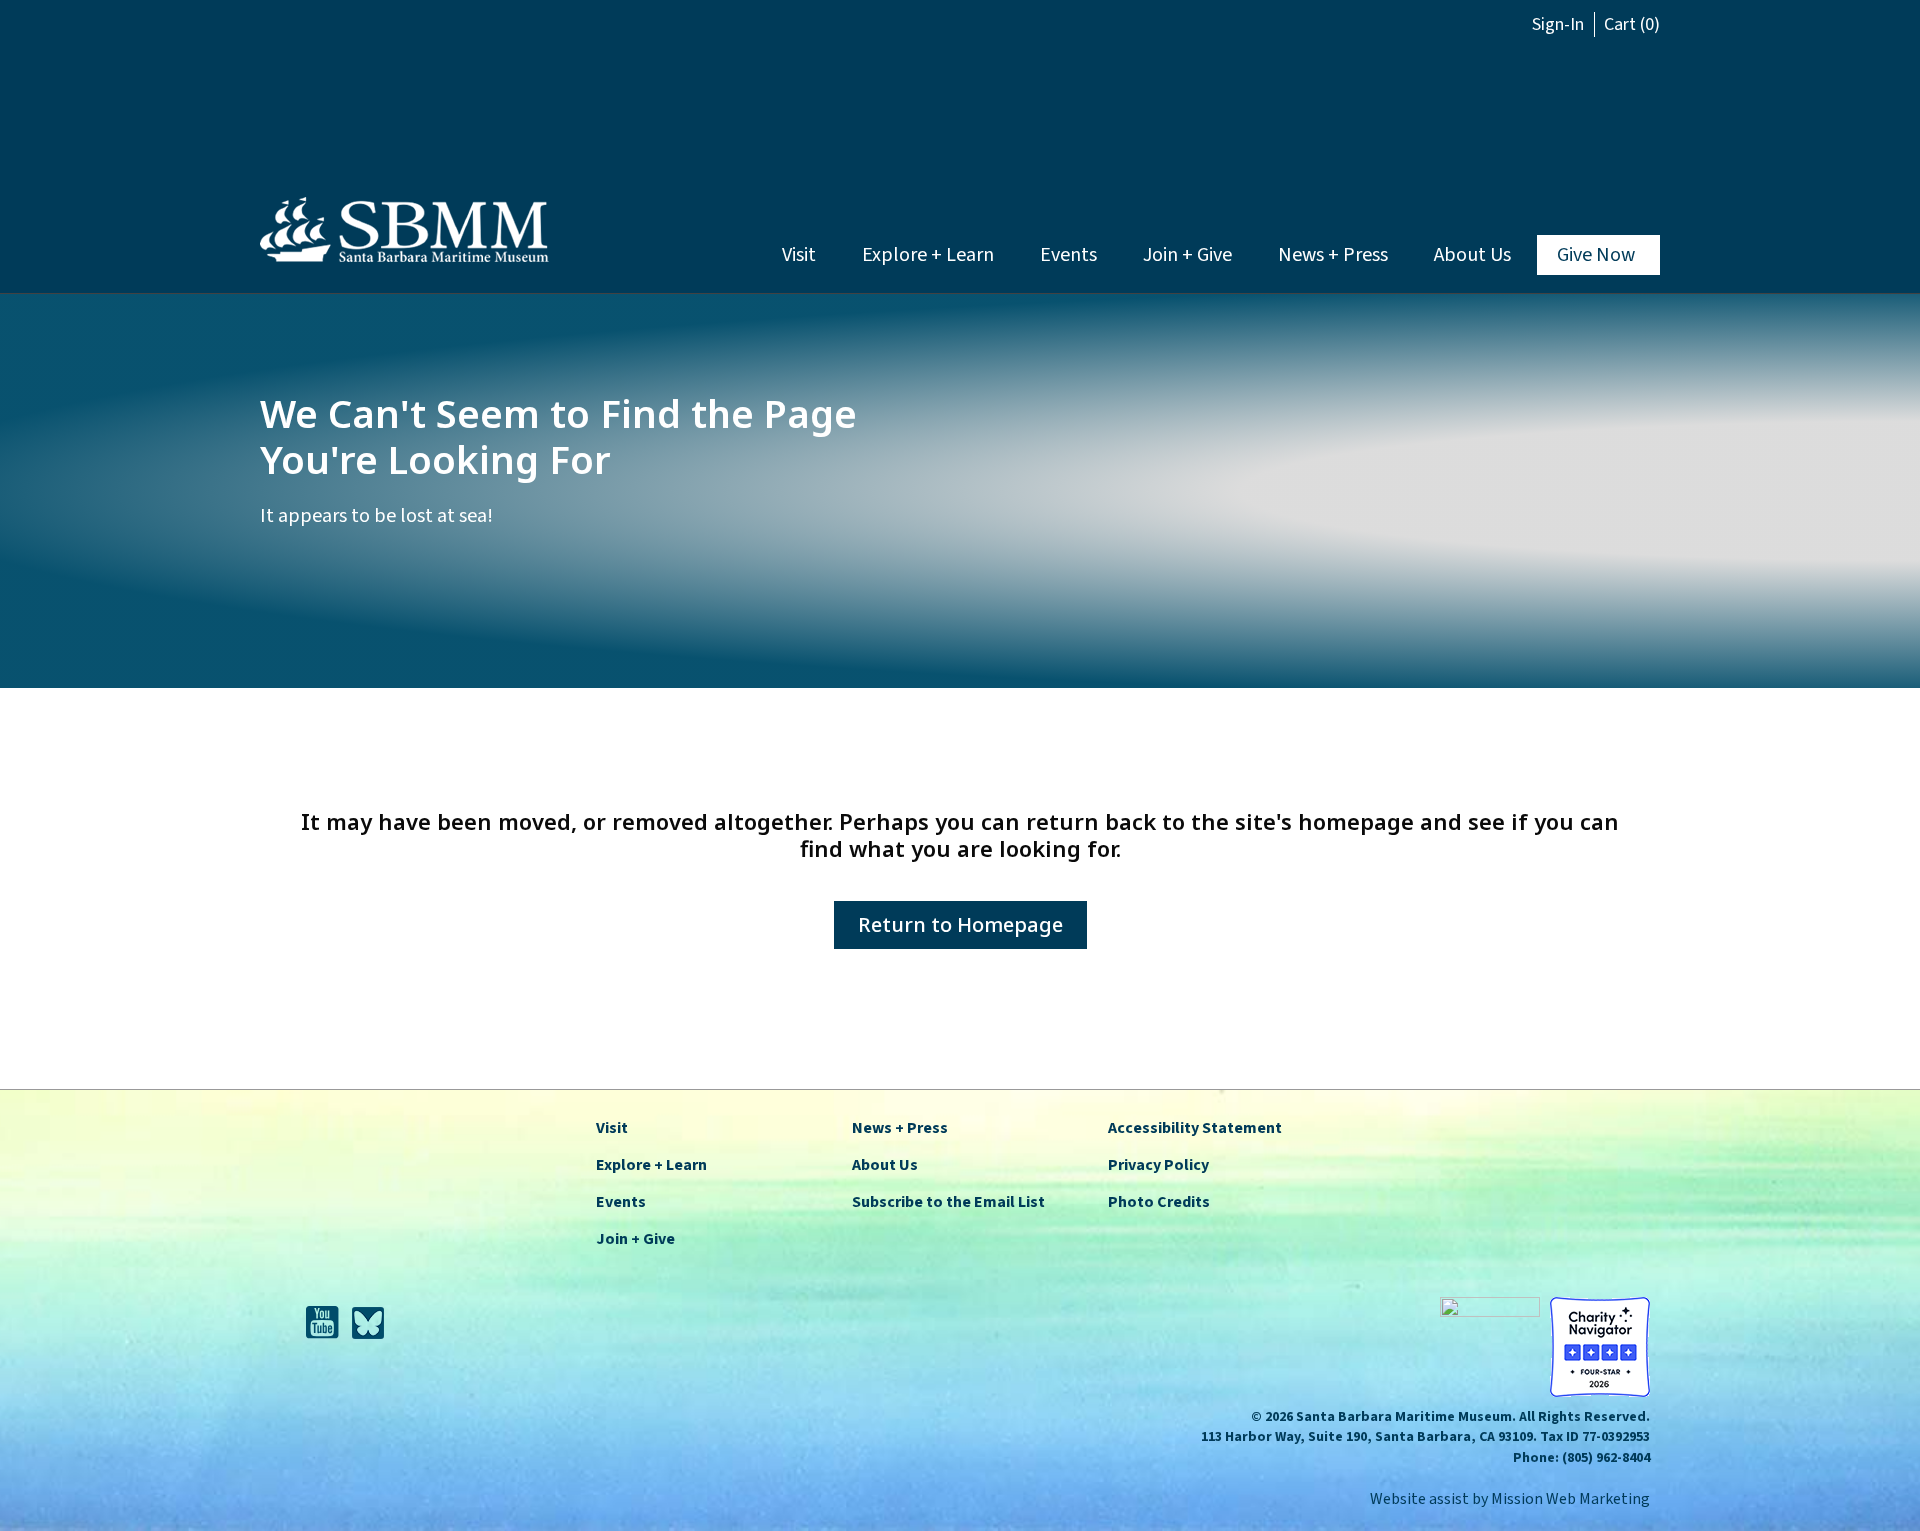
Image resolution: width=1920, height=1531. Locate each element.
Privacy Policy (1158, 1165)
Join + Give (1187, 255)
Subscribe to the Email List (948, 1202)
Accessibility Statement (1195, 1128)
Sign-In (1558, 24)
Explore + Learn (928, 255)
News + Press (1333, 255)
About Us (1472, 255)
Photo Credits (1159, 1202)
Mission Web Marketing (1570, 1499)
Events (1068, 255)
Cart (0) (1632, 24)
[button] (1512, 109)
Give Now (1596, 255)
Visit (799, 255)
